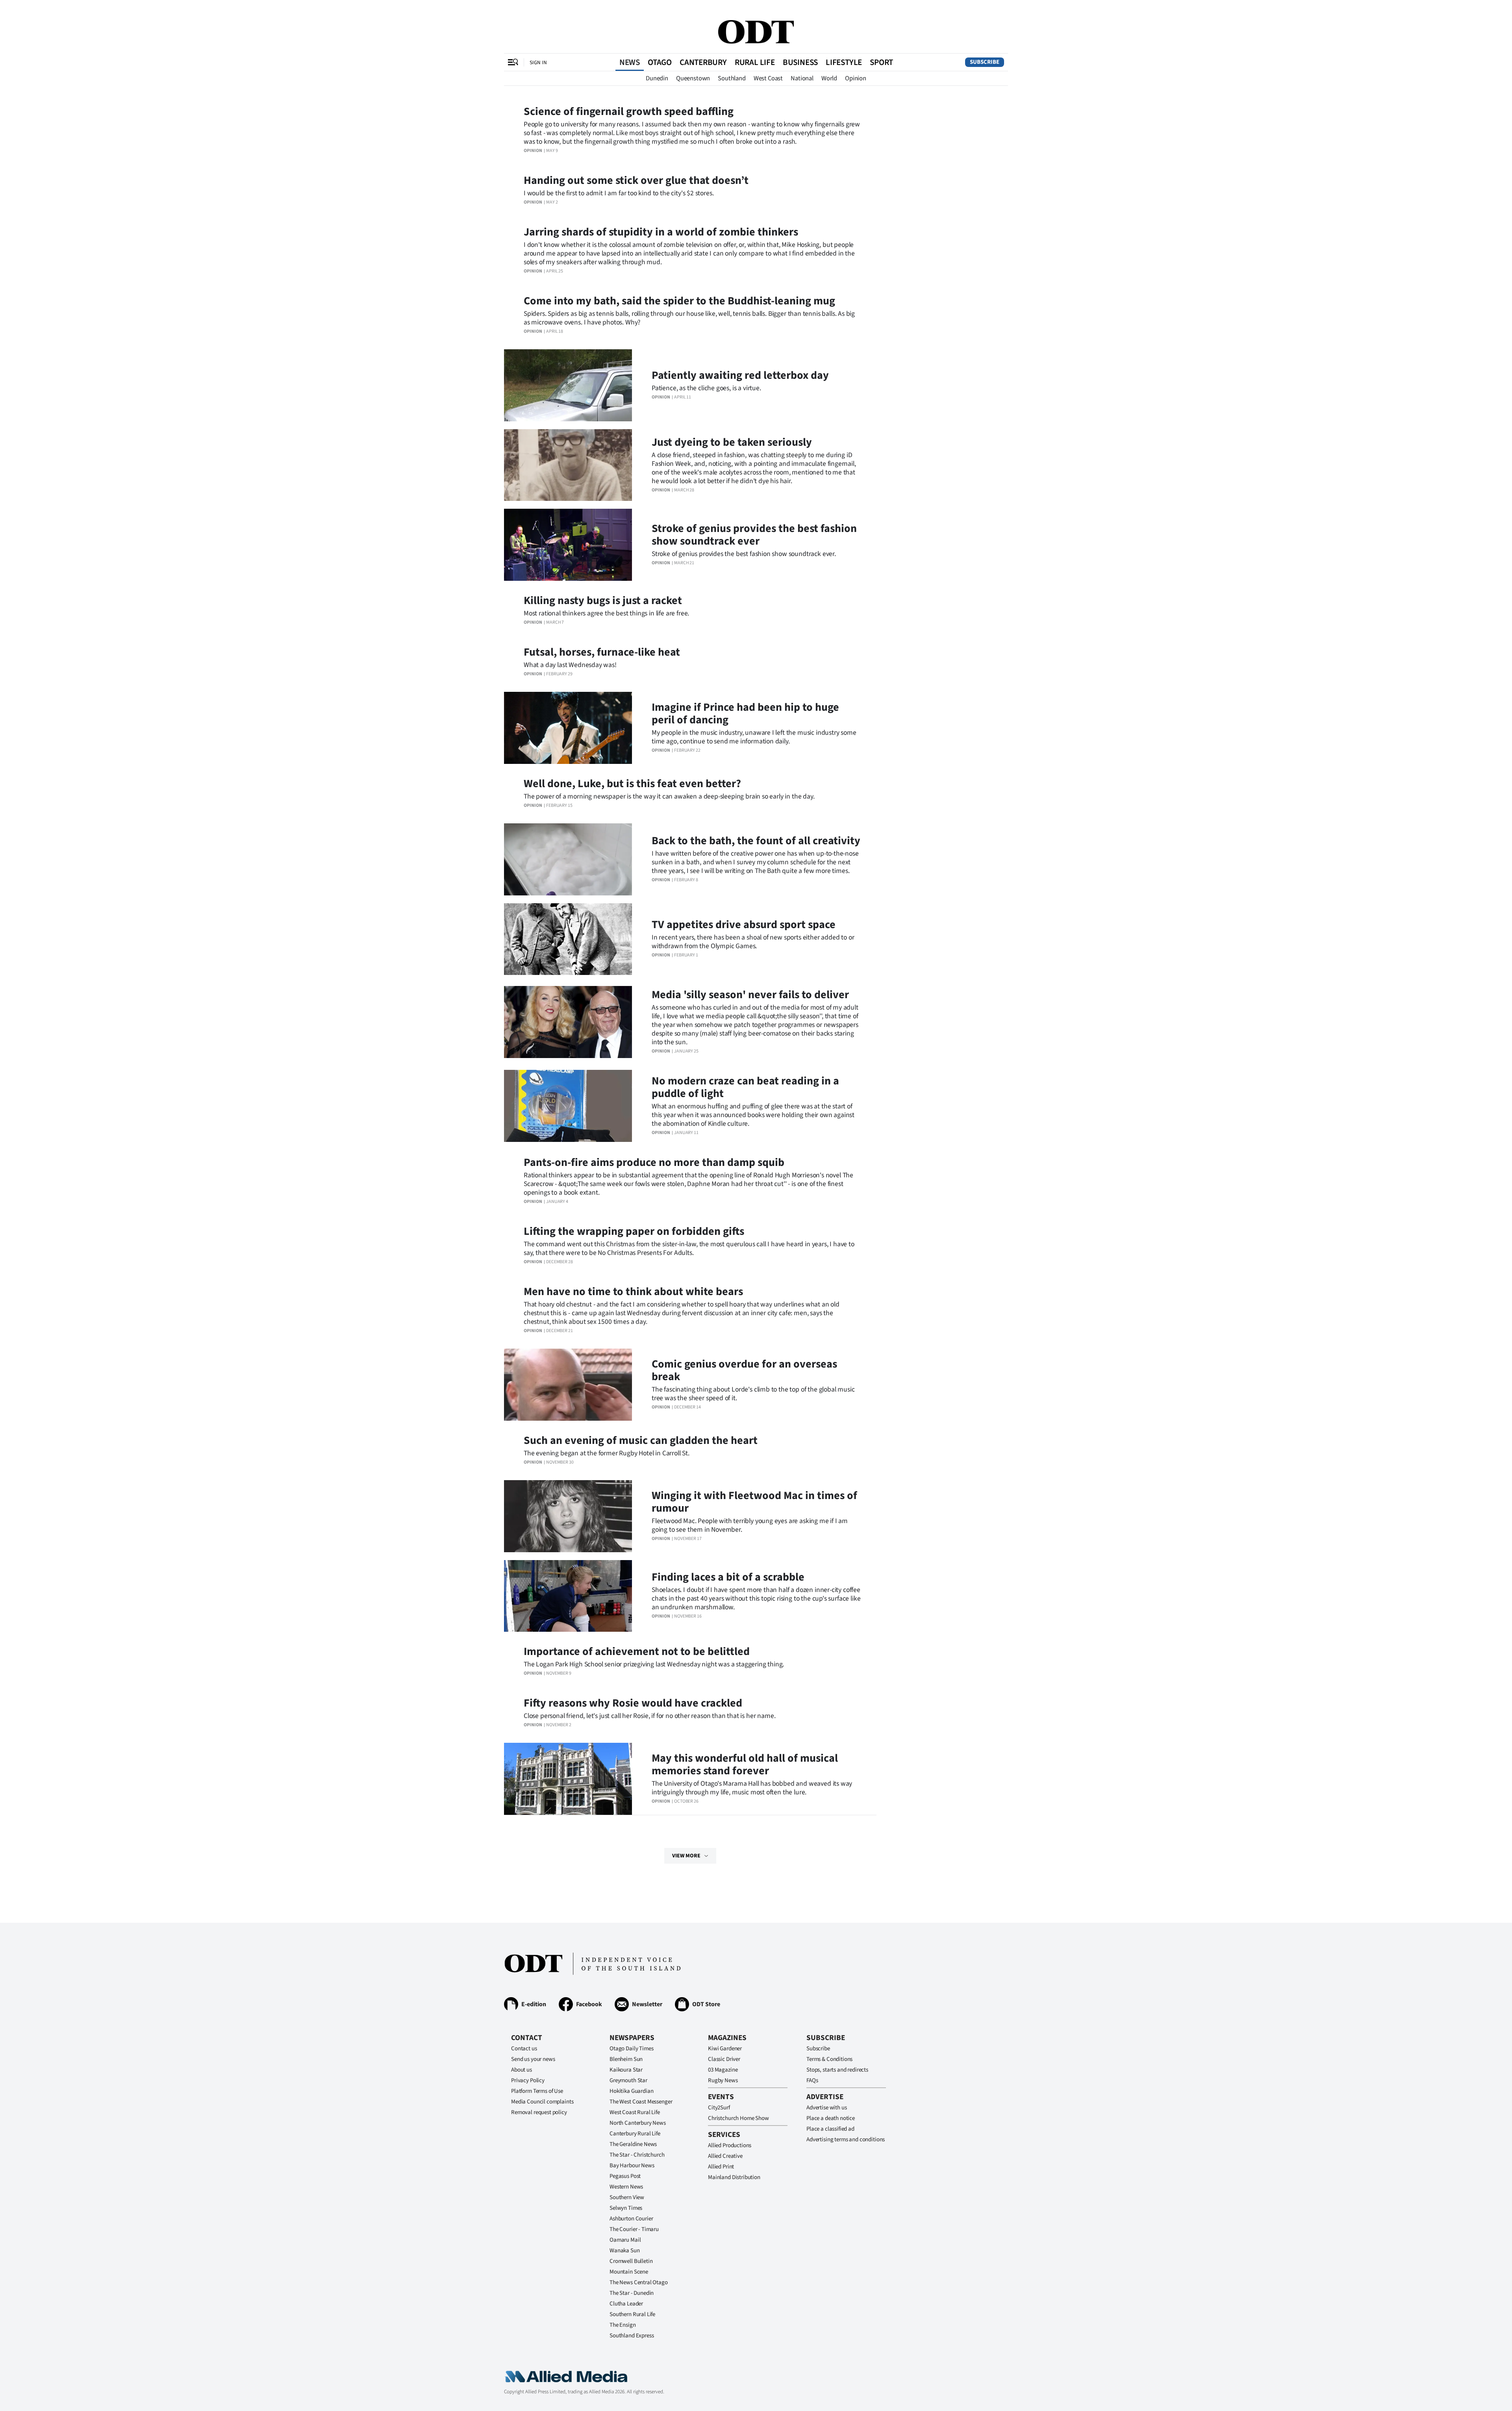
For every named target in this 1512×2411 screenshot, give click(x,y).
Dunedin (657, 78)
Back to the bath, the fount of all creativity (756, 841)
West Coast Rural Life (635, 2112)
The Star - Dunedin (632, 2293)
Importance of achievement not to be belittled (637, 1651)
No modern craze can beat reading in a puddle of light (745, 1087)
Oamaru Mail (625, 2240)
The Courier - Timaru (634, 2229)
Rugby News (723, 2080)
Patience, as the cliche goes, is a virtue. (706, 388)
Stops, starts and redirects (837, 2070)
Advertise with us (826, 2108)
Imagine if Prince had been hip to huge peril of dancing (745, 713)
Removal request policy (539, 2112)
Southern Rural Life (632, 2314)
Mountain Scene (629, 2272)
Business (800, 62)
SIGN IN (538, 62)
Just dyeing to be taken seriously (732, 442)
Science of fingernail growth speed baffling (629, 111)
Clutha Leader (626, 2304)
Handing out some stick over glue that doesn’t (636, 180)
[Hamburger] (513, 62)
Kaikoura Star (626, 2070)
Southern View (627, 2197)
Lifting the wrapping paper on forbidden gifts (634, 1231)
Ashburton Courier (631, 2219)
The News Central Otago (639, 2282)
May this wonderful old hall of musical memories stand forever (745, 1764)
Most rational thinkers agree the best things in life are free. (606, 613)
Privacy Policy (528, 2080)
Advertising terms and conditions (846, 2140)
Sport (881, 62)
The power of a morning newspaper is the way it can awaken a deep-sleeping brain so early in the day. (669, 796)
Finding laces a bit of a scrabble (728, 1577)
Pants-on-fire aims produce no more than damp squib (654, 1162)
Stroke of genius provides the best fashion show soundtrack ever (754, 535)
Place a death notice (831, 2118)
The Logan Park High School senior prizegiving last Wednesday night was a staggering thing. (654, 1664)
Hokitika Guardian (631, 2091)
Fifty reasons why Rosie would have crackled (633, 1703)
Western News (626, 2187)
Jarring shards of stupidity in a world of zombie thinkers (661, 232)
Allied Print (721, 2167)
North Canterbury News (638, 2123)
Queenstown (693, 78)
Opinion (856, 78)
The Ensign (623, 2325)
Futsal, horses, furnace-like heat (602, 652)
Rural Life (755, 62)
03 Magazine (723, 2070)
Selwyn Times (626, 2208)
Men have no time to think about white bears (633, 1292)
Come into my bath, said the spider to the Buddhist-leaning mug (679, 301)
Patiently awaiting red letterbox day (740, 375)
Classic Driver (724, 2059)
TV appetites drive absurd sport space (744, 925)
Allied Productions (730, 2145)
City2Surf (719, 2108)
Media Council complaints (542, 2102)
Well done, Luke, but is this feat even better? (632, 784)
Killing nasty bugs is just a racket (603, 600)
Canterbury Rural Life (635, 2134)
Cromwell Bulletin (631, 2261)
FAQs (812, 2080)
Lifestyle (844, 62)
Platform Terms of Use (537, 2091)
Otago (660, 62)
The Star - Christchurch (637, 2155)
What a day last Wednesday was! (570, 665)
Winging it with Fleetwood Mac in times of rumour (754, 1502)
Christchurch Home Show (738, 2118)
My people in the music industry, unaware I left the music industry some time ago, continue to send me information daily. (754, 737)
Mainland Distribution (734, 2177)
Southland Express (632, 2336)
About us (522, 2070)
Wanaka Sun (625, 2251)
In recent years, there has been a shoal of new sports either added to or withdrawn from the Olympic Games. (753, 942)
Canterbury (703, 62)
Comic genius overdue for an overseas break (744, 1370)
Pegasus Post (625, 2176)
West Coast (768, 78)
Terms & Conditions (829, 2059)
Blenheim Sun (626, 2059)
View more (686, 1856)
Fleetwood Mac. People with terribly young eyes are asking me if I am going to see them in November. (750, 1525)
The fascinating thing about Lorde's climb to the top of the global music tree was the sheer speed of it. (753, 1394)
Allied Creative (725, 2156)
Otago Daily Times (631, 2049)
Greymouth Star (628, 2080)
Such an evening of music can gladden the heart (641, 1440)
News (630, 62)
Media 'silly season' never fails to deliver (750, 995)
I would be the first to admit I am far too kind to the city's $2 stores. (619, 193)
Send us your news (533, 2059)
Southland (732, 78)
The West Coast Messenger (641, 2102)
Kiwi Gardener (725, 2049)
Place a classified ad (830, 2129)
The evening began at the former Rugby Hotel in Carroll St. (607, 1453)
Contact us (524, 2049)
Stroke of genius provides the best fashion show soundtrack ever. (744, 554)
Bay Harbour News (632, 2165)
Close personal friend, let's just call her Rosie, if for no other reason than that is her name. (649, 1716)
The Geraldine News (633, 2144)
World (829, 78)
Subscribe (985, 62)
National (802, 78)
